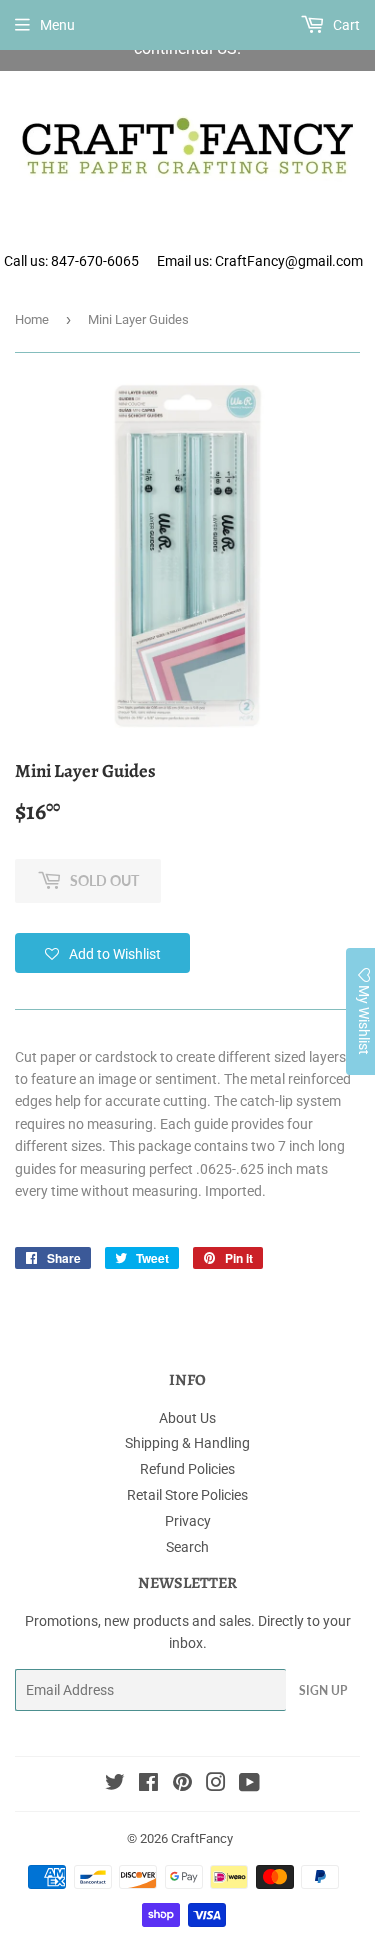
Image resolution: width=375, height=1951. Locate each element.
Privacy (188, 1521)
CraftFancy (202, 1838)
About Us (187, 1418)
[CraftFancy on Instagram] (216, 1785)
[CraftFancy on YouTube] (249, 1785)
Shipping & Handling (187, 1443)
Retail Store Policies (187, 1495)
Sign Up (323, 1690)
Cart (345, 25)
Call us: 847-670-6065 (71, 261)
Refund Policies (187, 1469)
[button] (102, 953)
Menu (57, 25)
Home (32, 319)
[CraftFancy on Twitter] (115, 1785)
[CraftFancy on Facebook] (148, 1785)
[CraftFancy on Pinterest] (182, 1785)
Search (187, 1547)
